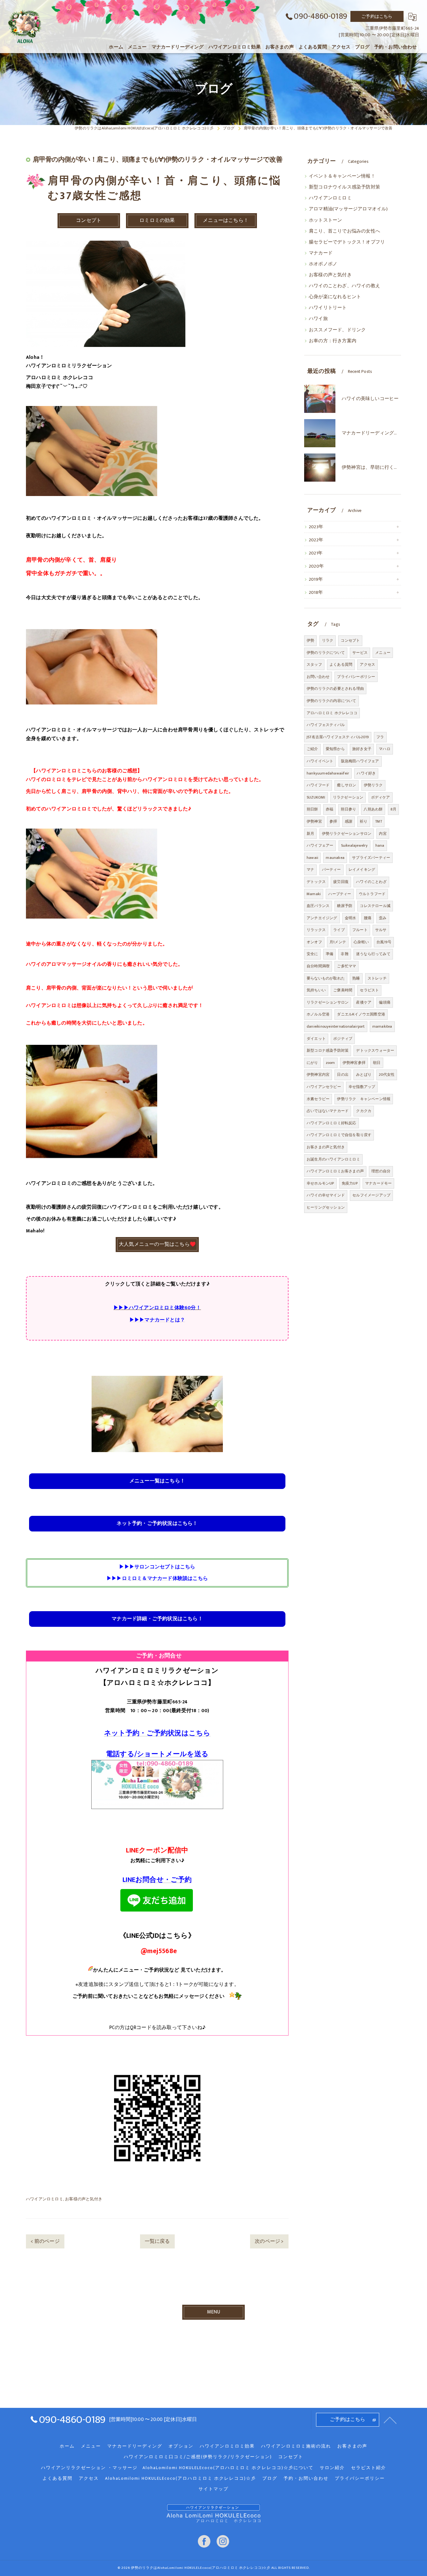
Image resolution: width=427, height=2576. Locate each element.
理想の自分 (381, 1171)
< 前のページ (45, 2241)
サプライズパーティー (371, 858)
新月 (310, 834)
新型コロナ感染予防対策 (328, 1050)
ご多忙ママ (347, 966)
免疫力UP (350, 1183)
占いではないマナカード (328, 1111)
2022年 (316, 540)
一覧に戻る (157, 2241)
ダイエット (316, 1039)
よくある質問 (341, 664)
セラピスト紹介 (369, 2468)
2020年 (316, 566)
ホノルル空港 (318, 1014)
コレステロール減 (375, 906)
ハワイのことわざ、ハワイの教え (344, 286)
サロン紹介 (332, 2468)
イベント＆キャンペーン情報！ (342, 176)
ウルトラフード (372, 894)
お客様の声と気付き (84, 2199)
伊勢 (310, 640)
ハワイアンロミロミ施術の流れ (296, 2446)
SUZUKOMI (316, 797)
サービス (360, 653)
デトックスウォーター (375, 1050)
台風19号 (384, 942)
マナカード (321, 253)
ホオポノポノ (323, 264)
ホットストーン (325, 220)
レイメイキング (362, 870)
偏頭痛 (385, 1002)
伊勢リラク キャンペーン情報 (364, 1099)
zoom (330, 1063)
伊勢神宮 (314, 821)
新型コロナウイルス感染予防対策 (344, 187)
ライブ (339, 930)
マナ (310, 870)
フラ (380, 737)
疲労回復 (341, 882)
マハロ (385, 749)
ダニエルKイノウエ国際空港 (361, 1014)
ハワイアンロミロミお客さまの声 (335, 1171)
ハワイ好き (366, 773)
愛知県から (335, 749)
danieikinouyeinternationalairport (336, 1026)
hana (380, 845)
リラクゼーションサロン (328, 1002)
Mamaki (314, 894)
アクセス (367, 664)
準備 (329, 954)
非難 (344, 954)
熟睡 (356, 978)
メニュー (383, 653)
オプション (181, 2446)
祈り (364, 821)
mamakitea (382, 1026)
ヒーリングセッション (326, 1207)
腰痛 (368, 918)
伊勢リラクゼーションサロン (347, 834)
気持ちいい (316, 990)
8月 (393, 809)
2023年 (316, 527)
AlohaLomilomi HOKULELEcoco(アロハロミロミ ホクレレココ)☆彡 (181, 2478)
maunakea (335, 858)
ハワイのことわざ (371, 882)
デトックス (316, 882)
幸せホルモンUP (320, 1183)
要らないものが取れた (326, 978)
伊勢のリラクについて (326, 653)
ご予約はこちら (377, 16)
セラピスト (369, 990)
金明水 (351, 918)
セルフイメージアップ (371, 1195)
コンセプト (350, 640)
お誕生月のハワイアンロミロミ (333, 1159)
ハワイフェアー (320, 845)
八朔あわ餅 (373, 809)
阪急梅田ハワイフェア (360, 761)
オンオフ (314, 942)
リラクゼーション (348, 797)
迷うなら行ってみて (373, 954)
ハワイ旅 (318, 319)
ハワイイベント (320, 761)
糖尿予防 (345, 906)
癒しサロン (347, 785)
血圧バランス (318, 906)
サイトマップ (213, 2489)
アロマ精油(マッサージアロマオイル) (348, 209)
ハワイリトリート (328, 308)
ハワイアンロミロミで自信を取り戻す (339, 1135)
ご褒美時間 (343, 990)
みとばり (364, 1075)
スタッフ (314, 664)
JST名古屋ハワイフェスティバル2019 (338, 737)
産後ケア (364, 1002)
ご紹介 (312, 749)
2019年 (316, 579)
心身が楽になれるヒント (335, 297)
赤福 (329, 809)
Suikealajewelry (354, 845)
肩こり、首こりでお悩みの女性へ (344, 231)
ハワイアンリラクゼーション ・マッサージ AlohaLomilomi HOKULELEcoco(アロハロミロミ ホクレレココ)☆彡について (177, 2468)
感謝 (349, 821)
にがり (312, 1063)
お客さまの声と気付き (326, 1147)
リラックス (316, 930)
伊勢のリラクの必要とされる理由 (335, 689)
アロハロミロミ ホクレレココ (332, 713)
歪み (383, 918)
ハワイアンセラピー (324, 1087)
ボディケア (381, 797)
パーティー (332, 870)
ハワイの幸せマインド (326, 1195)
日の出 (343, 1075)
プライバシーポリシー (356, 677)
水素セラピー (318, 1099)
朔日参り (348, 809)
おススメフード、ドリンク (337, 330)
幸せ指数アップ (362, 1087)
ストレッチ (377, 978)
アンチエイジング (322, 918)
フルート (360, 930)
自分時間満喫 (318, 966)
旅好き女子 (362, 749)
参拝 (333, 821)
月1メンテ (338, 942)
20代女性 (387, 1075)
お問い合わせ (318, 677)
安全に (312, 954)
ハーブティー (340, 894)
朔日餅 (312, 809)
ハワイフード (318, 785)
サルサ (381, 930)
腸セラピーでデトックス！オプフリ (347, 242)
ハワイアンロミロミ (45, 2199)
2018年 (316, 593)
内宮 (383, 834)
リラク (328, 640)
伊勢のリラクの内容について (332, 701)
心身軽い (361, 942)
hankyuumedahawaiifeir (328, 773)
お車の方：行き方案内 (333, 341)
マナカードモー (378, 1183)
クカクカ (364, 1111)
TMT (379, 821)
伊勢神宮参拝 (354, 1063)
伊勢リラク (373, 785)
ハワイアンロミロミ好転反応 (332, 1123)
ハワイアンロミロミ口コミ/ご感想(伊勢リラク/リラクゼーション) (198, 2457)
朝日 (377, 1063)
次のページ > (269, 2241)
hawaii (312, 858)
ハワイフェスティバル (326, 725)
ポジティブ (343, 1039)
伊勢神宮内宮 (318, 1075)
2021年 (316, 553)
